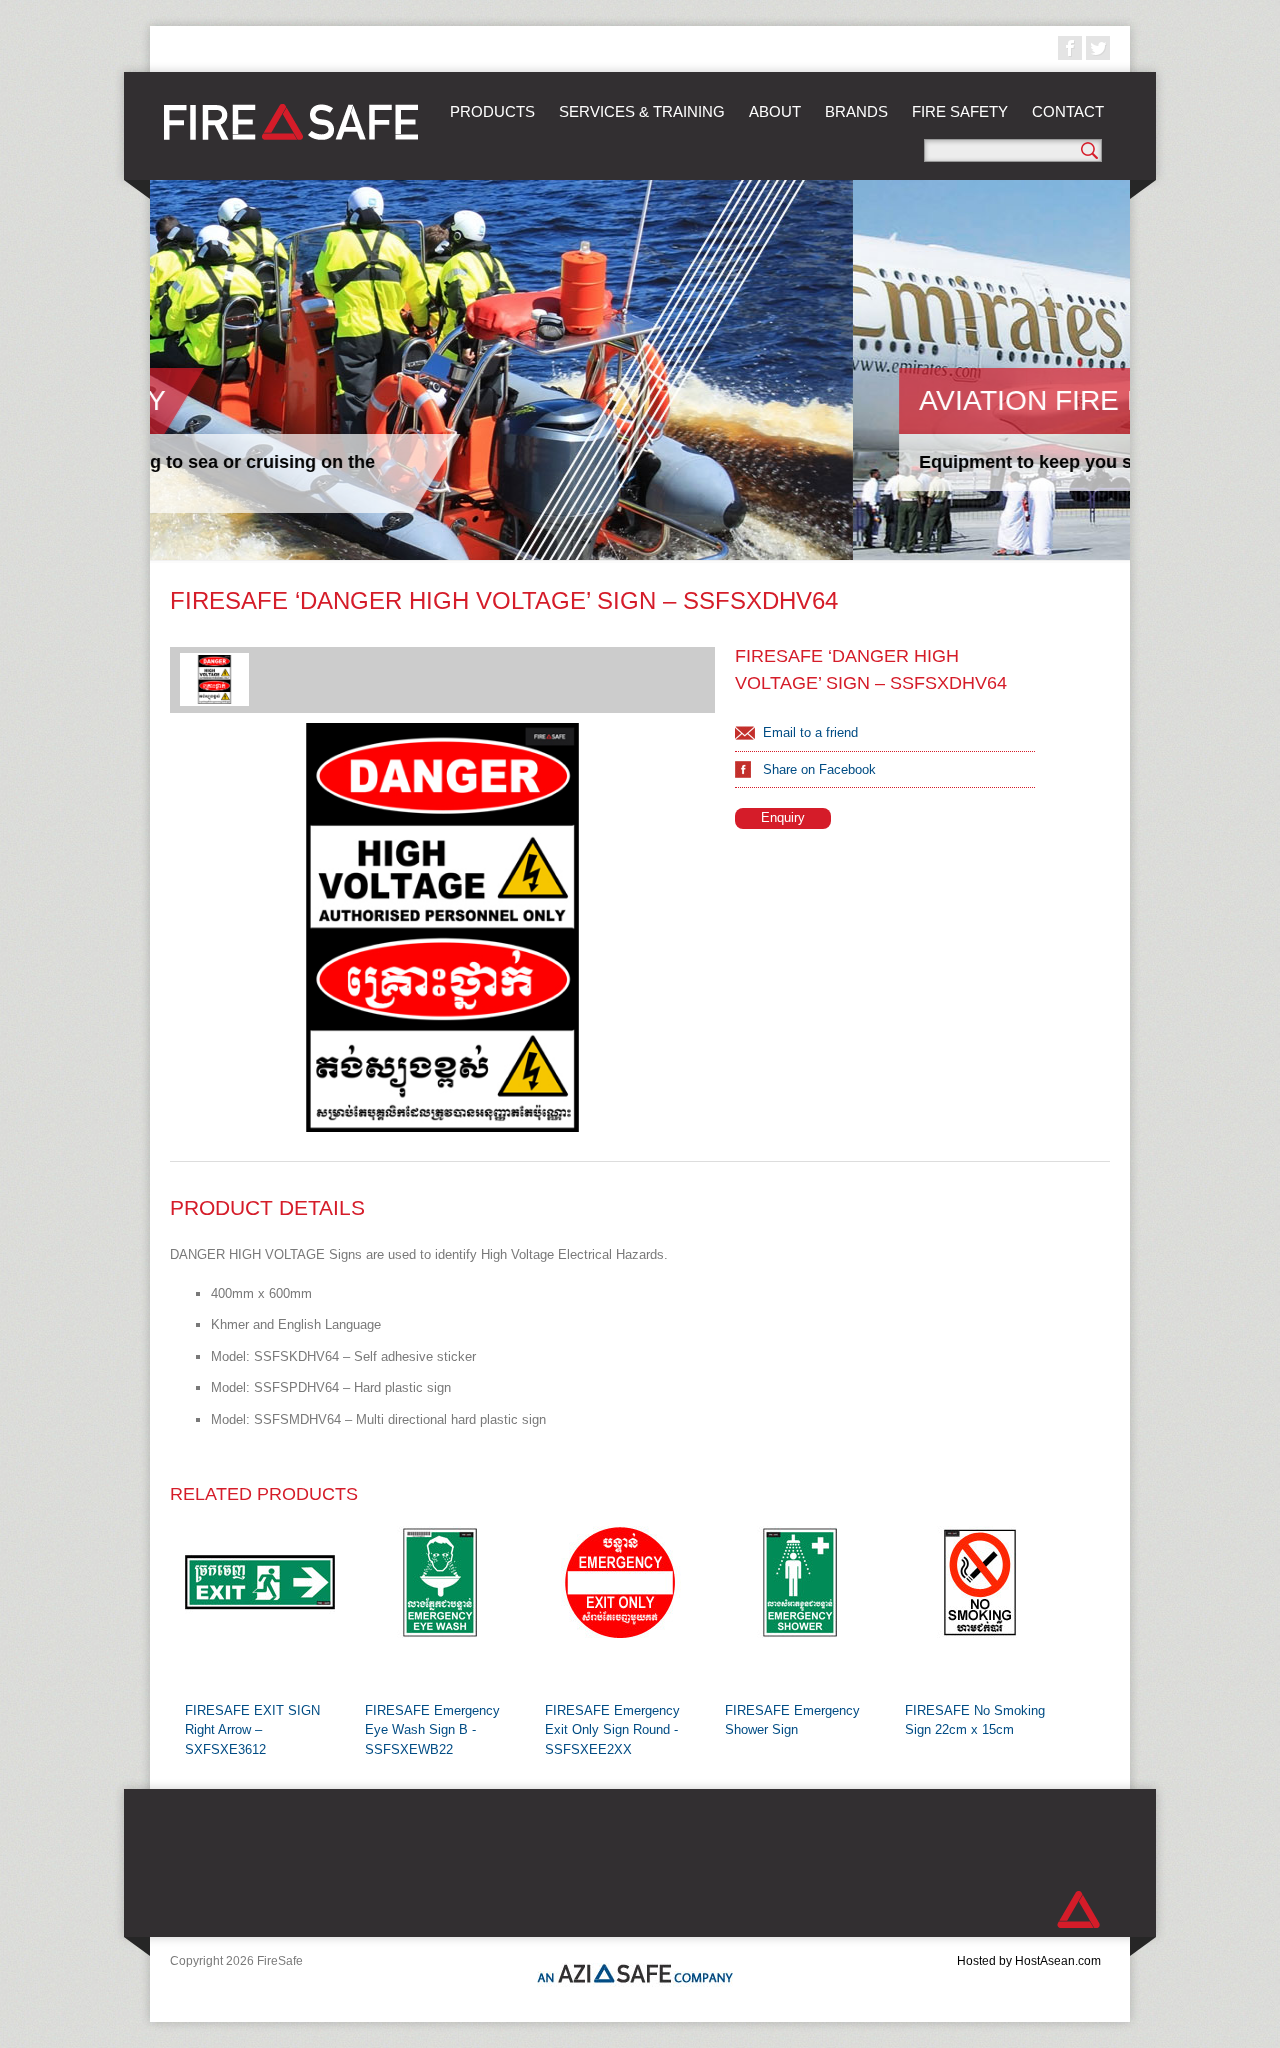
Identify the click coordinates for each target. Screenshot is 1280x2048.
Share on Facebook (819, 769)
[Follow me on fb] (1070, 48)
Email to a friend (810, 732)
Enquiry (783, 817)
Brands (856, 111)
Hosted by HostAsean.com (1029, 1961)
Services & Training (642, 111)
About (775, 111)
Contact (1068, 111)
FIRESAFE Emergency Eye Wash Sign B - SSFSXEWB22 (432, 1730)
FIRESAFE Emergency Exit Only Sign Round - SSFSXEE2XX (612, 1730)
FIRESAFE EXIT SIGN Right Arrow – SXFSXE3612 (252, 1730)
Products (492, 111)
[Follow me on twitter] (1098, 48)
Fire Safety (960, 111)
